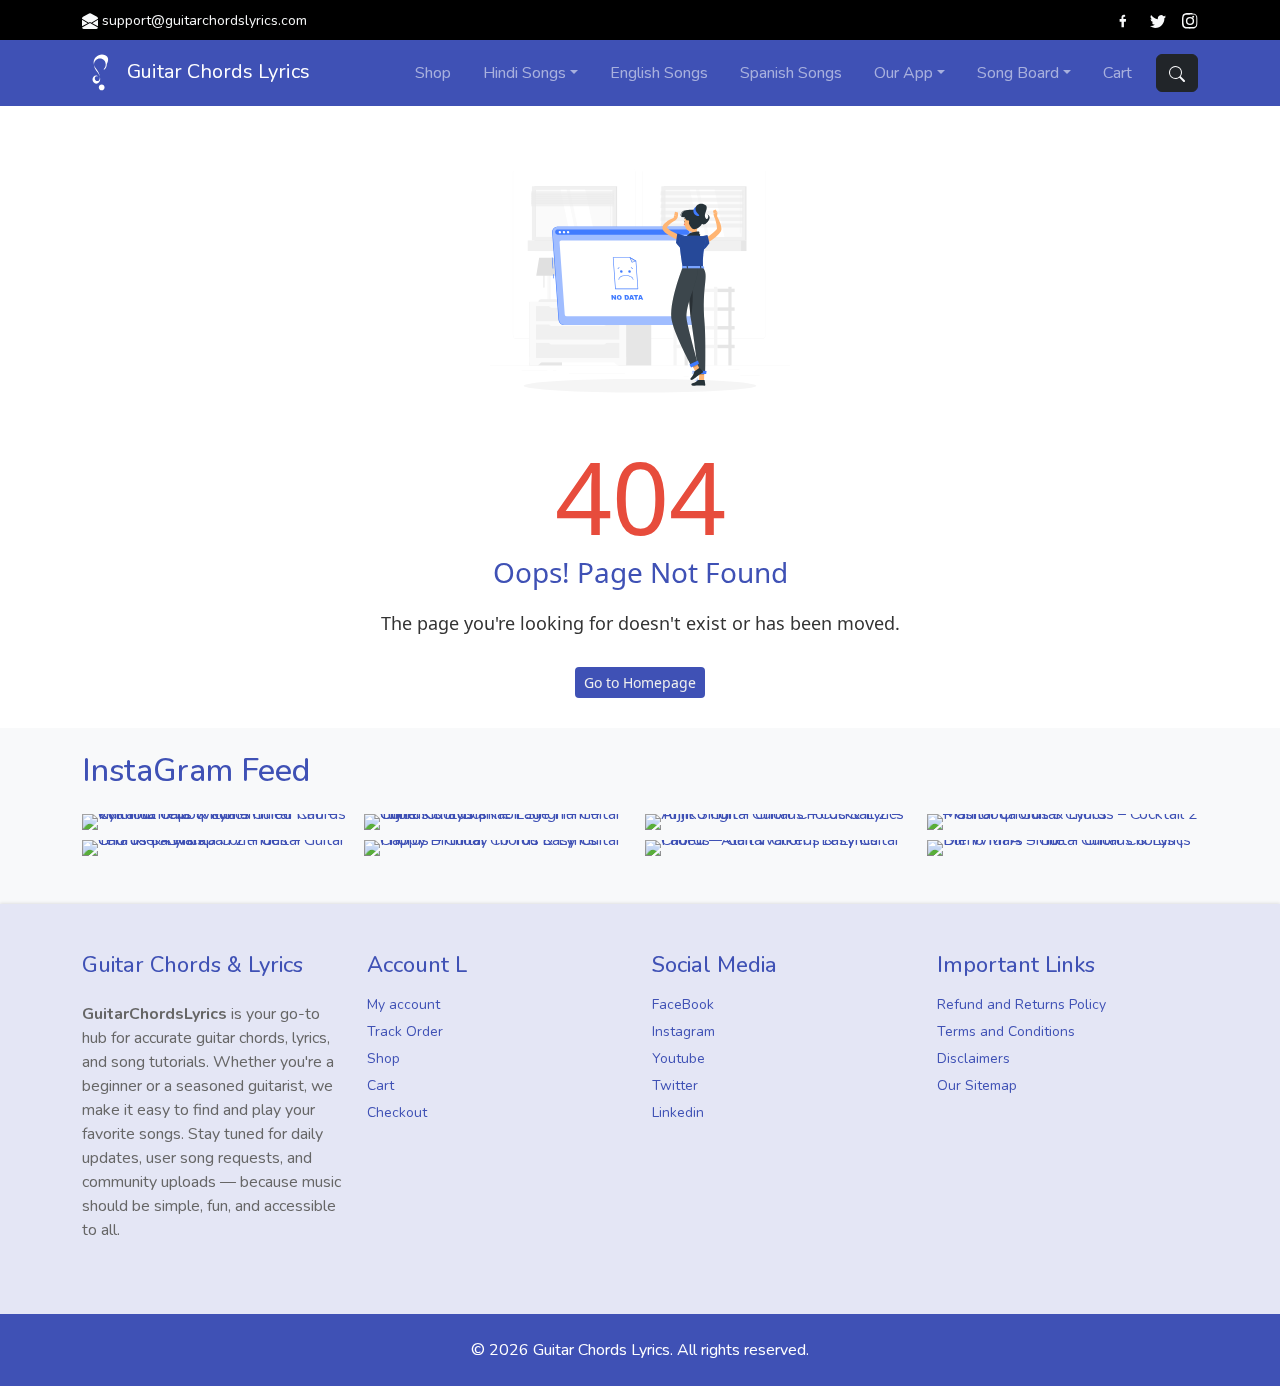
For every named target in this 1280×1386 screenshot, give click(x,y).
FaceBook (683, 1004)
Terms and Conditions (1006, 1031)
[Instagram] (1190, 20)
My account (403, 1004)
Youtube (678, 1058)
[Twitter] (1158, 20)
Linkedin (678, 1112)
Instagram (683, 1031)
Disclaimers (973, 1058)
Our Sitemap (977, 1085)
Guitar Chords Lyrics (216, 71)
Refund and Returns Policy (1021, 1004)
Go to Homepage (640, 682)
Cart (380, 1085)
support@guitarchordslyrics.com (204, 20)
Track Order (405, 1031)
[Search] (1177, 73)
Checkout (397, 1112)
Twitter (675, 1085)
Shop (383, 1058)
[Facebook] (1124, 20)
